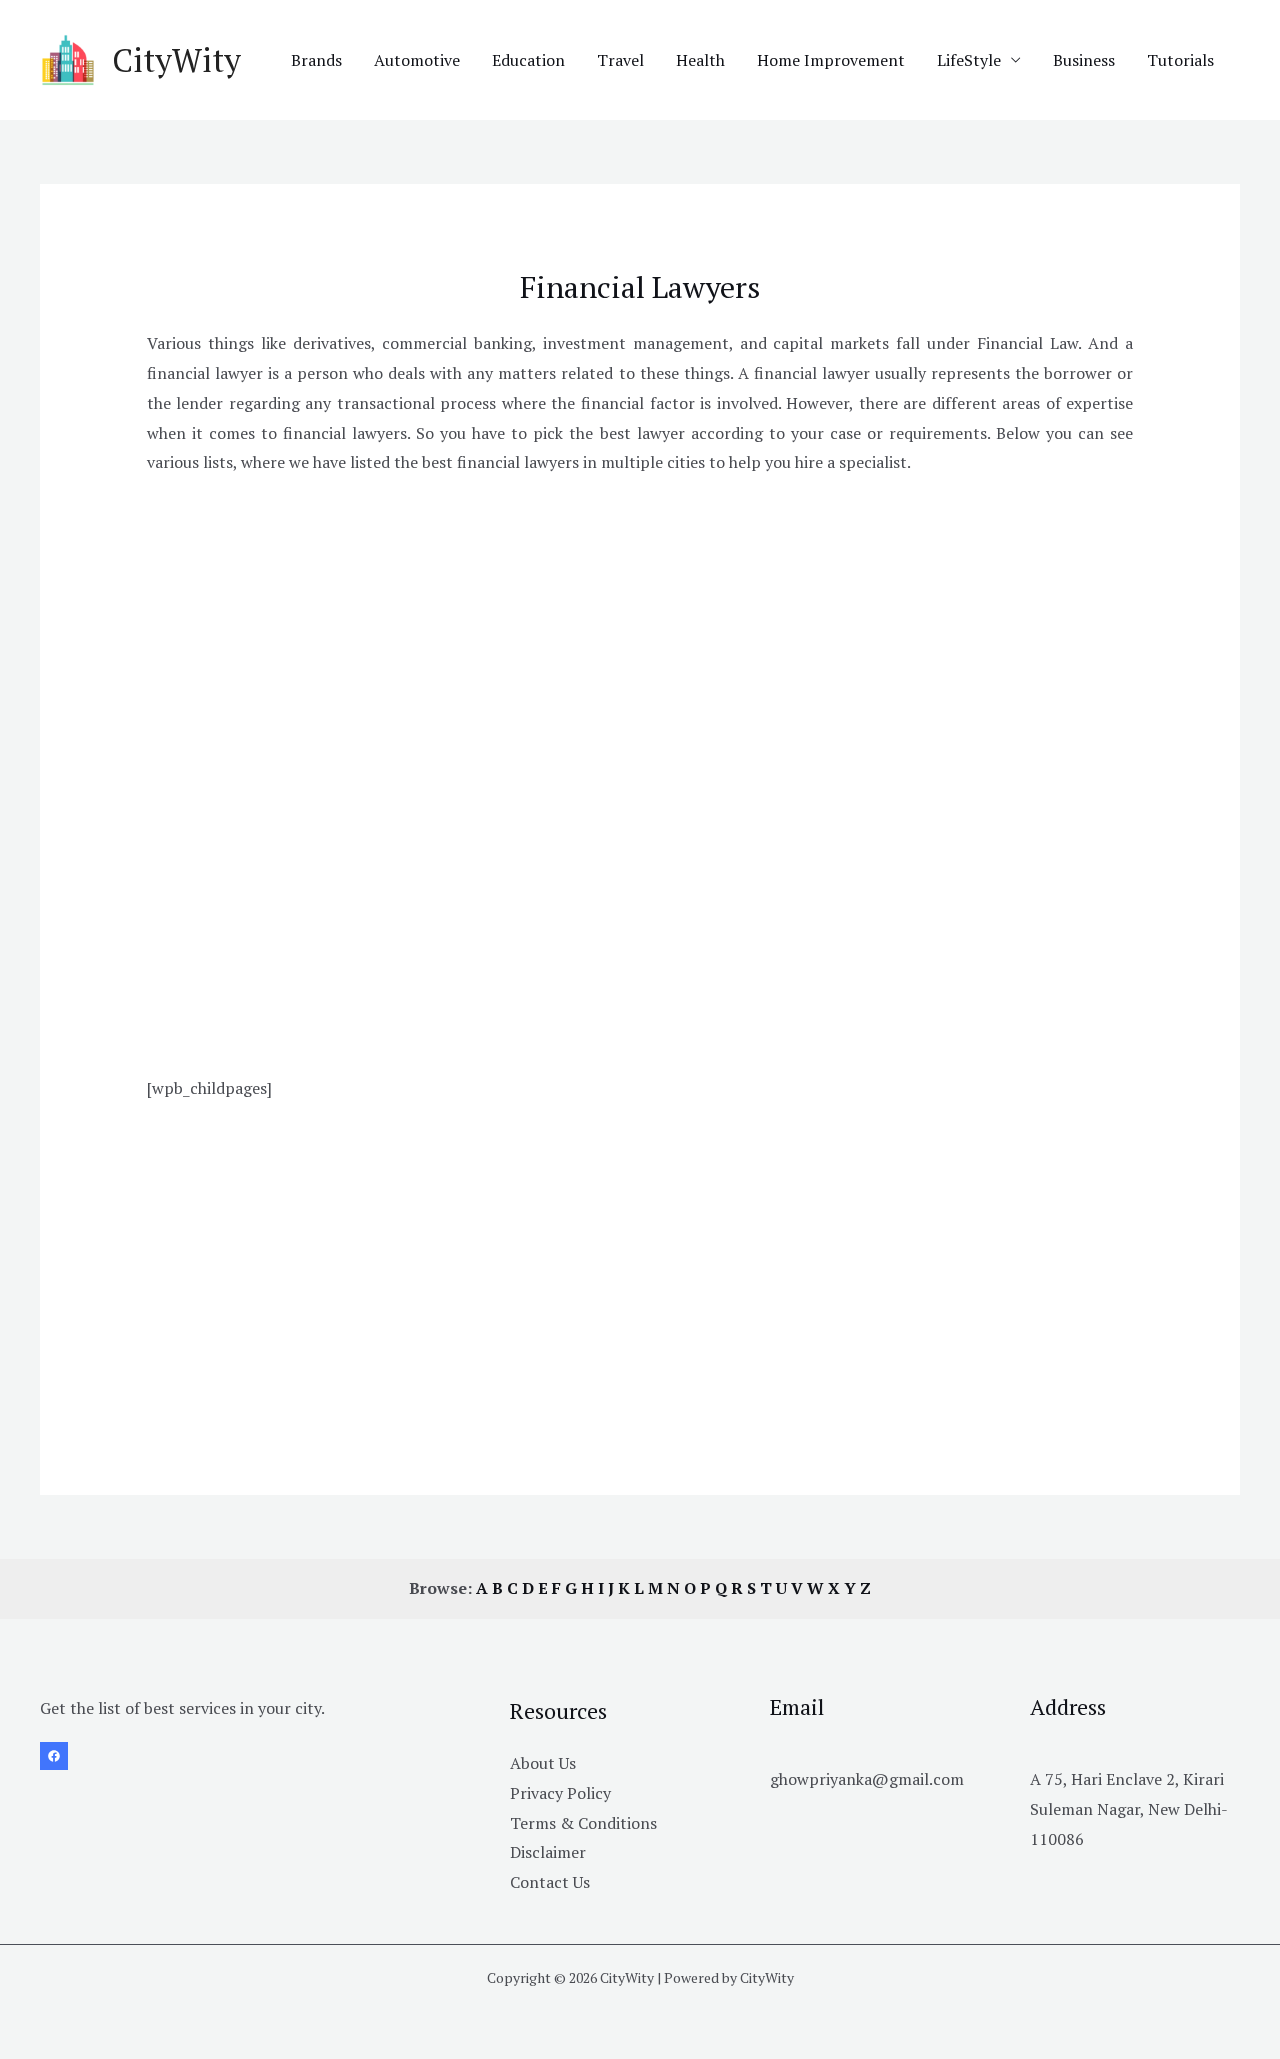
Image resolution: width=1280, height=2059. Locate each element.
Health (700, 60)
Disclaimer (548, 1852)
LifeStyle (969, 60)
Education (528, 60)
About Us (543, 1763)
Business (1084, 60)
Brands (316, 60)
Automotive (417, 60)
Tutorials (1180, 60)
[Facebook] (54, 1756)
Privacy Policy (560, 1793)
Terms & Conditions (583, 1823)
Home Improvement (831, 60)
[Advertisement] (640, 634)
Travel (620, 60)
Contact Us (550, 1882)
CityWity (176, 60)
